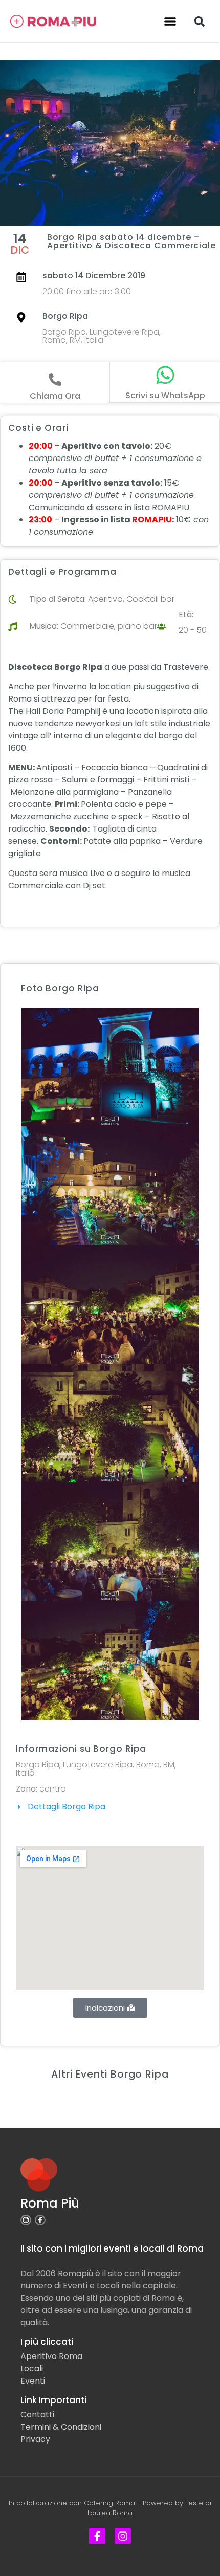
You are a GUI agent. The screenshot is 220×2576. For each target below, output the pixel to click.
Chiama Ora (55, 396)
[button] (170, 21)
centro (53, 1789)
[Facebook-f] (40, 2220)
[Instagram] (26, 2220)
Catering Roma (109, 2503)
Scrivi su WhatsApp (165, 395)
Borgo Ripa (65, 316)
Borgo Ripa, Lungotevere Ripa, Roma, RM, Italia (102, 336)
